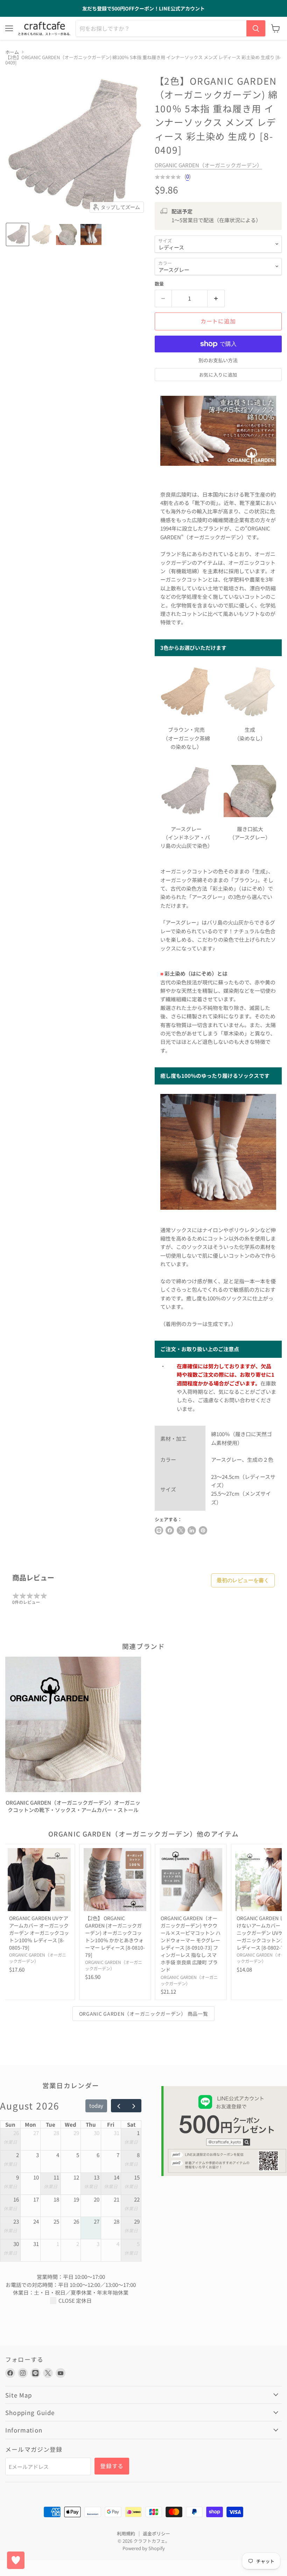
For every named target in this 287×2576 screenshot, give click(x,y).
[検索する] (256, 28)
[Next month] (134, 2106)
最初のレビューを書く (243, 1580)
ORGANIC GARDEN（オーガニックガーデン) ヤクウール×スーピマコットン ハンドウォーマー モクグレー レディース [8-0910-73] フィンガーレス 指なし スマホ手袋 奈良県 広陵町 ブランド (191, 1944)
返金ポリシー (156, 2533)
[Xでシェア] (159, 1530)
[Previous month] (119, 2106)
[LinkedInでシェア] (192, 1530)
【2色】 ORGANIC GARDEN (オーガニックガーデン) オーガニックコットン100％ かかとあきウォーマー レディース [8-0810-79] (115, 1936)
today (96, 2105)
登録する (112, 2466)
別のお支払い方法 (218, 360)
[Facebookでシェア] (170, 1530)
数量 (159, 284)
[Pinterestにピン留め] (203, 1530)
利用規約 (126, 2533)
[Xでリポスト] (181, 1530)
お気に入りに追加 (218, 375)
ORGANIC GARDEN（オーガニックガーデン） (208, 165)
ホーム (12, 52)
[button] (17, 234)
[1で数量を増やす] (216, 299)
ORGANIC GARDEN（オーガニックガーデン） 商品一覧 (144, 2014)
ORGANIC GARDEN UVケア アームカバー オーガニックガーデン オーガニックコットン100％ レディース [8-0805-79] (39, 1933)
